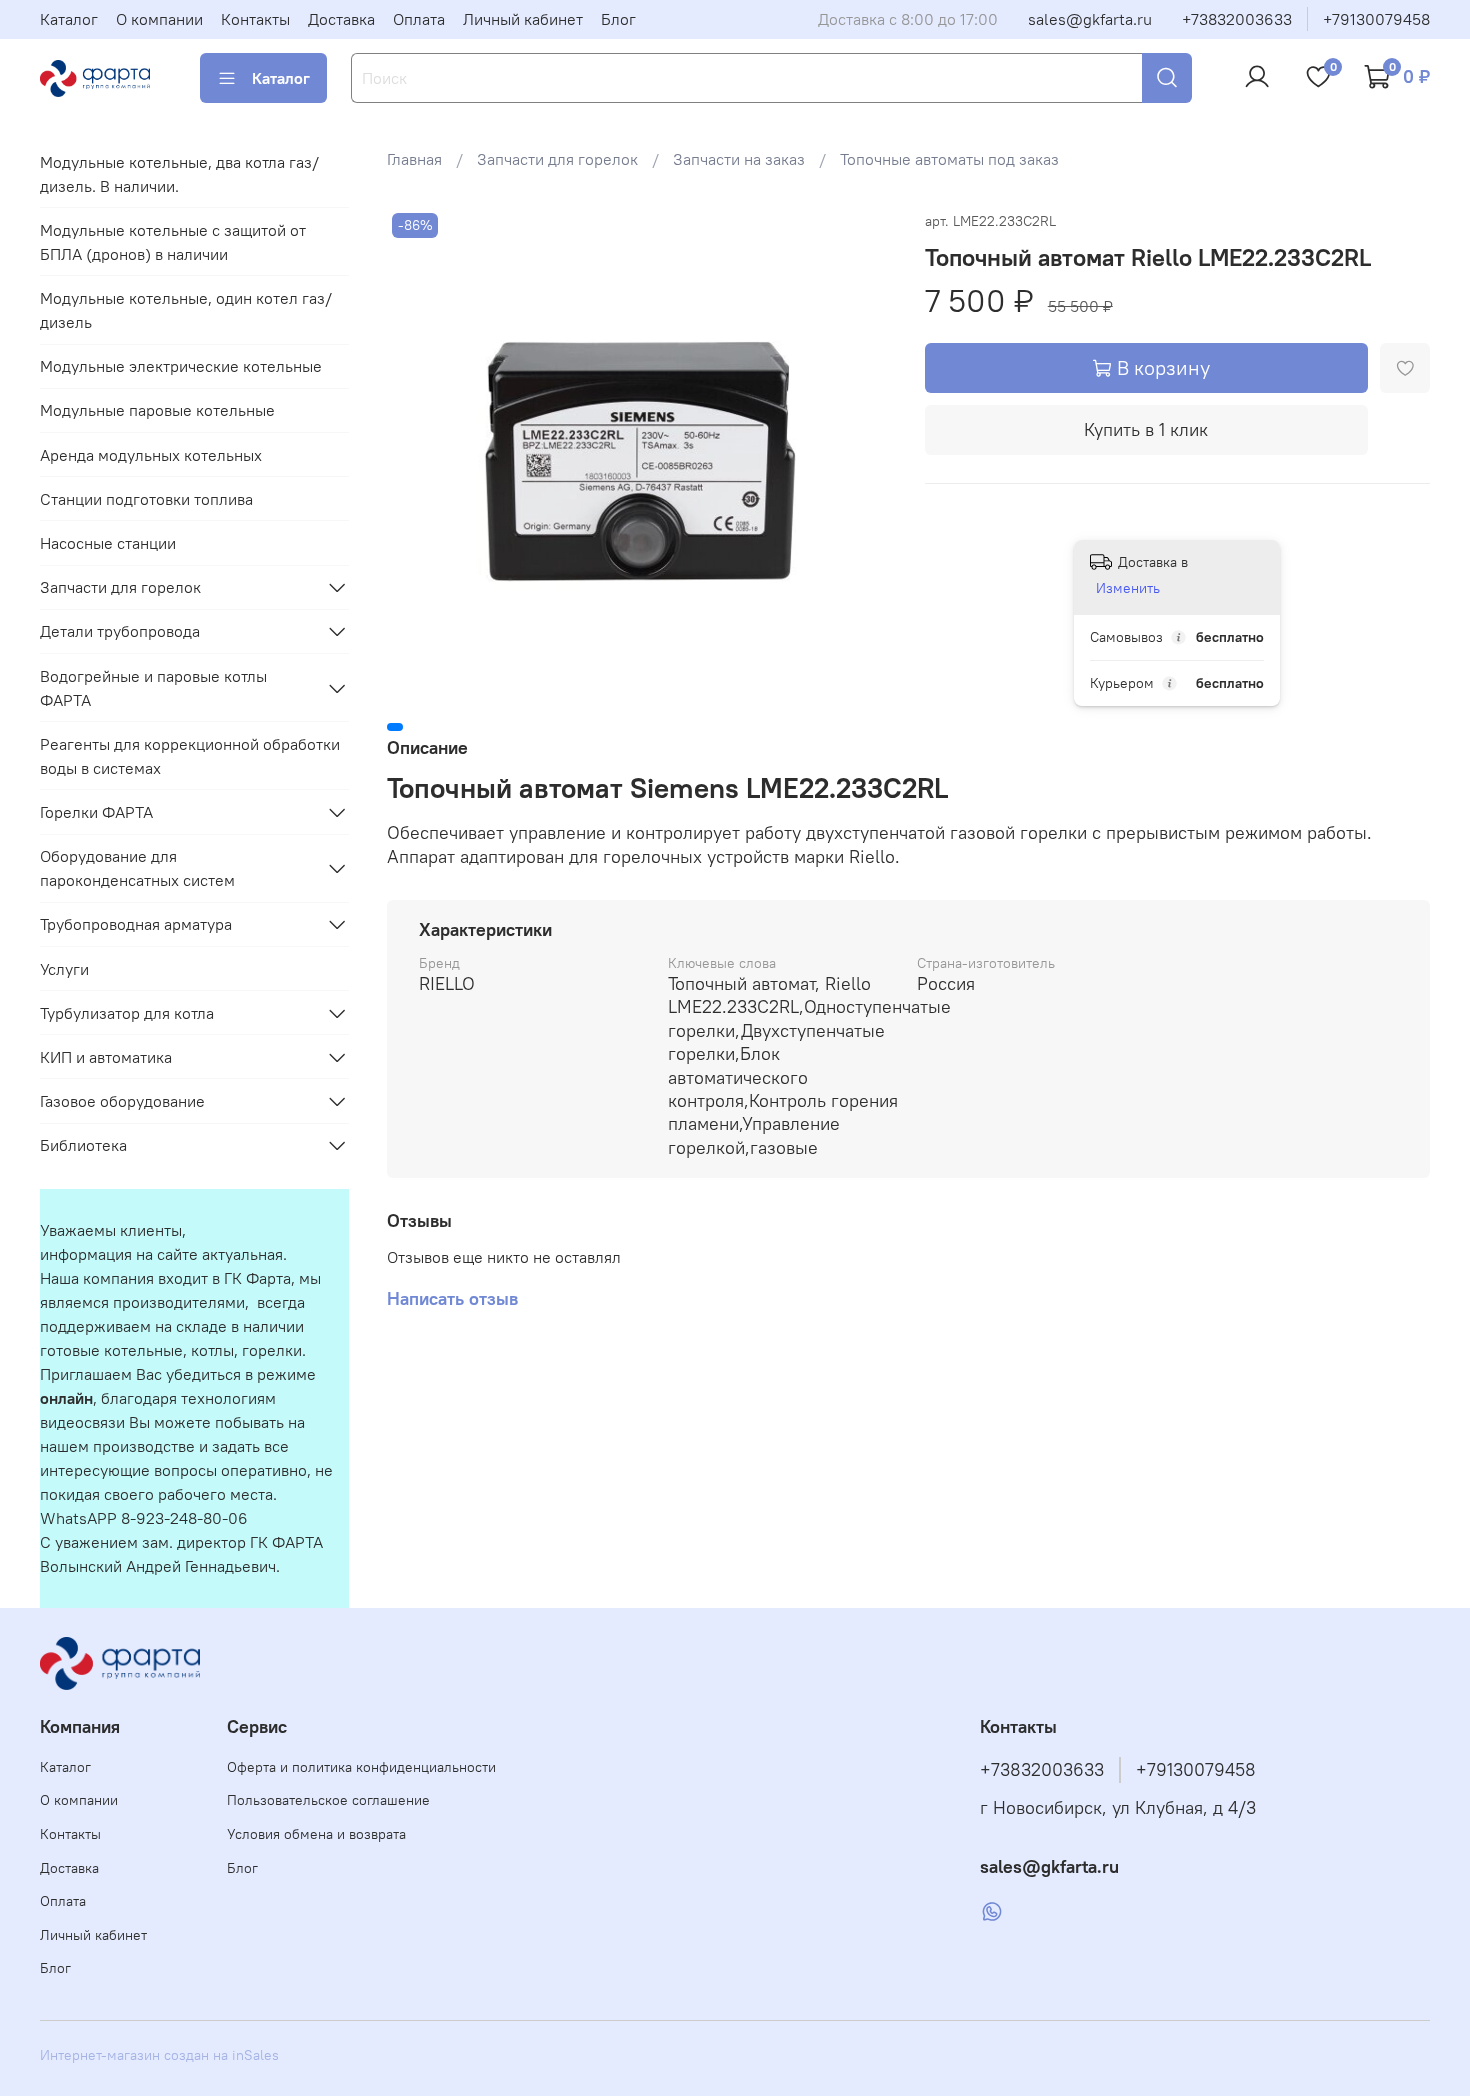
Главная (414, 159)
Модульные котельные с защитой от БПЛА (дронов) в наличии (173, 242)
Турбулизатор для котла (127, 1013)
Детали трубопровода (120, 631)
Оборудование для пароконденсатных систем (137, 868)
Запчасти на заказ (739, 159)
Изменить (1128, 588)
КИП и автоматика (106, 1057)
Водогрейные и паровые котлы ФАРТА (153, 688)
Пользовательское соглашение (328, 1800)
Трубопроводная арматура (136, 924)
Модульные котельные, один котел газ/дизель (186, 310)
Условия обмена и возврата (316, 1834)
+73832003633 (1237, 19)
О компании (159, 19)
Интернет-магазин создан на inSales (159, 2055)
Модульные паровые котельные (157, 410)
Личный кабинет (523, 19)
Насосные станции (108, 543)
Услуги (64, 969)
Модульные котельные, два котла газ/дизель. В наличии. (179, 174)
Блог (618, 19)
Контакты (255, 19)
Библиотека (83, 1145)
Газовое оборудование (122, 1101)
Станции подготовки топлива (146, 499)
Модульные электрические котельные (181, 366)
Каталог (69, 19)
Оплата (419, 19)
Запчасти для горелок (557, 159)
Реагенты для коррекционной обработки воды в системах (190, 756)
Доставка (341, 19)
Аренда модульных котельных (151, 455)
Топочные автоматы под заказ (949, 159)
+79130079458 (1376, 19)
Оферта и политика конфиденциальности (361, 1767)
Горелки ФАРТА (96, 812)
